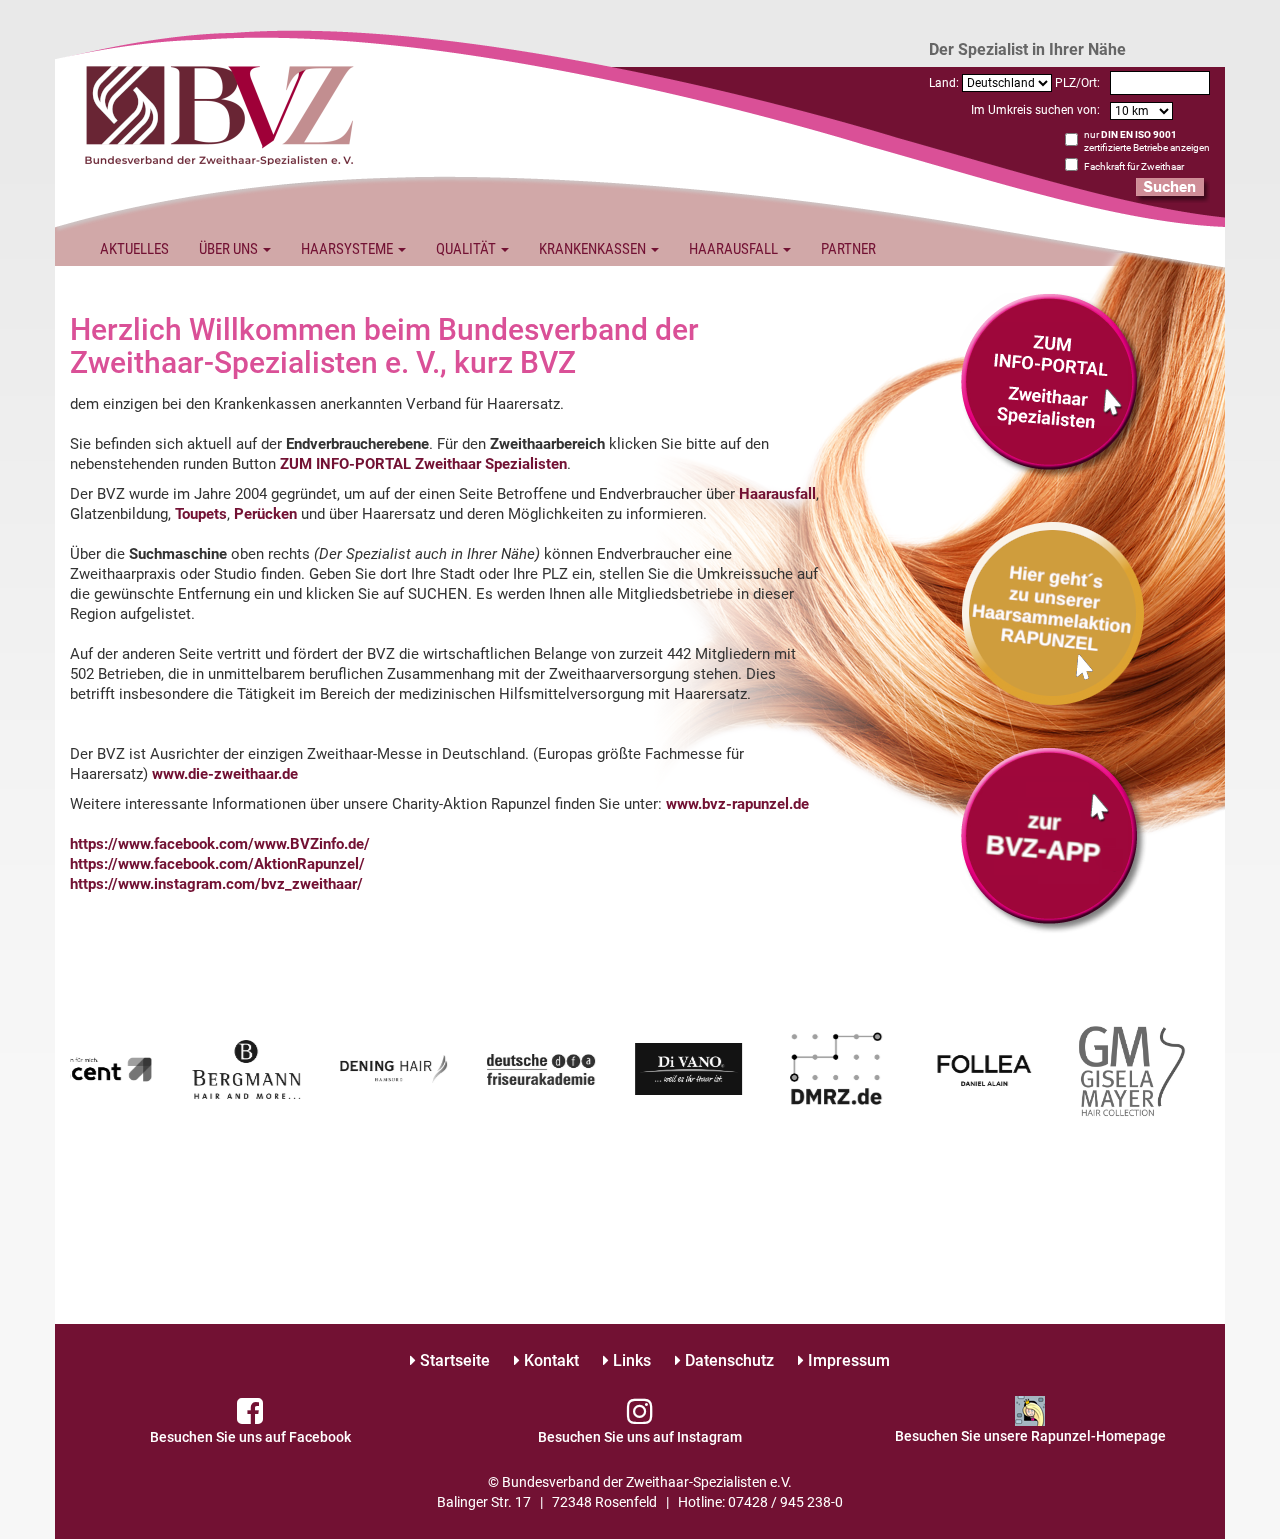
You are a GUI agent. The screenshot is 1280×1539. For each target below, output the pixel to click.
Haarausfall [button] (735, 249)
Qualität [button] (467, 249)
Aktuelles (134, 249)
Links (630, 1360)
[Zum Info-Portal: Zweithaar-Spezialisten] (1053, 385)
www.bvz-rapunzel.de (737, 804)
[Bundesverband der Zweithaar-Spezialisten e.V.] (220, 113)
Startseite (453, 1360)
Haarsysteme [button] (348, 249)
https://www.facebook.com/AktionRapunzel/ (217, 864)
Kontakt (549, 1360)
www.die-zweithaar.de (225, 774)
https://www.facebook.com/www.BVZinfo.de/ (220, 844)
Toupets (201, 514)
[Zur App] (1053, 612)
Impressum (847, 1360)
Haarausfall (777, 494)
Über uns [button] (230, 249)
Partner (848, 249)
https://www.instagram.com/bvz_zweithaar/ (216, 884)
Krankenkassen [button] (594, 249)
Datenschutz (727, 1360)
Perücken (265, 514)
